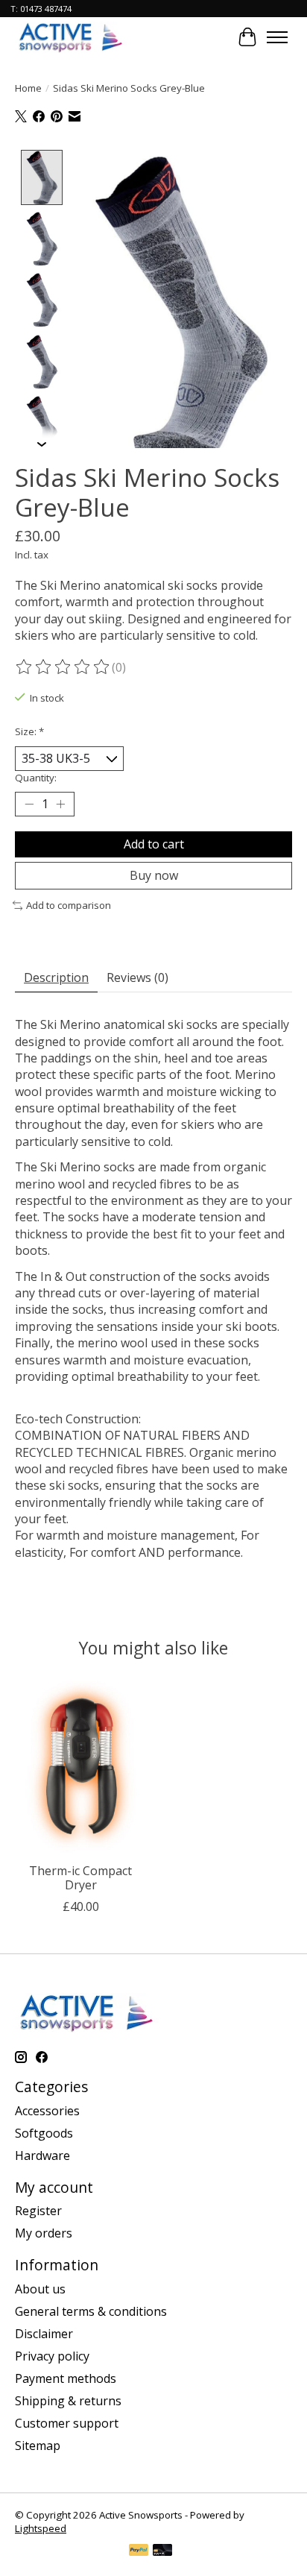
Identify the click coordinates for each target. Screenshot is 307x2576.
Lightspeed (41, 2528)
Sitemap (38, 2446)
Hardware (42, 2155)
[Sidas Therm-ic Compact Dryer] (80, 1768)
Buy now (154, 875)
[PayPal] (139, 2551)
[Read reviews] (63, 667)
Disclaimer (44, 2334)
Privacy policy (52, 2356)
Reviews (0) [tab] (137, 977)
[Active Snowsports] (71, 37)
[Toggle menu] (277, 37)
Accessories (47, 2111)
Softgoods (44, 2133)
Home (28, 88)
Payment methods (66, 2378)
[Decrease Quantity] (29, 804)
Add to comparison (69, 905)
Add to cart (154, 844)
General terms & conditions (91, 2311)
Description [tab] (56, 977)
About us (40, 2289)
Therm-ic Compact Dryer (80, 1878)
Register (38, 2211)
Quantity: (36, 778)
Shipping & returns (68, 2401)
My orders (44, 2233)
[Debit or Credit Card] (162, 2551)
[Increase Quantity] (60, 804)
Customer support (67, 2423)
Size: (29, 731)
